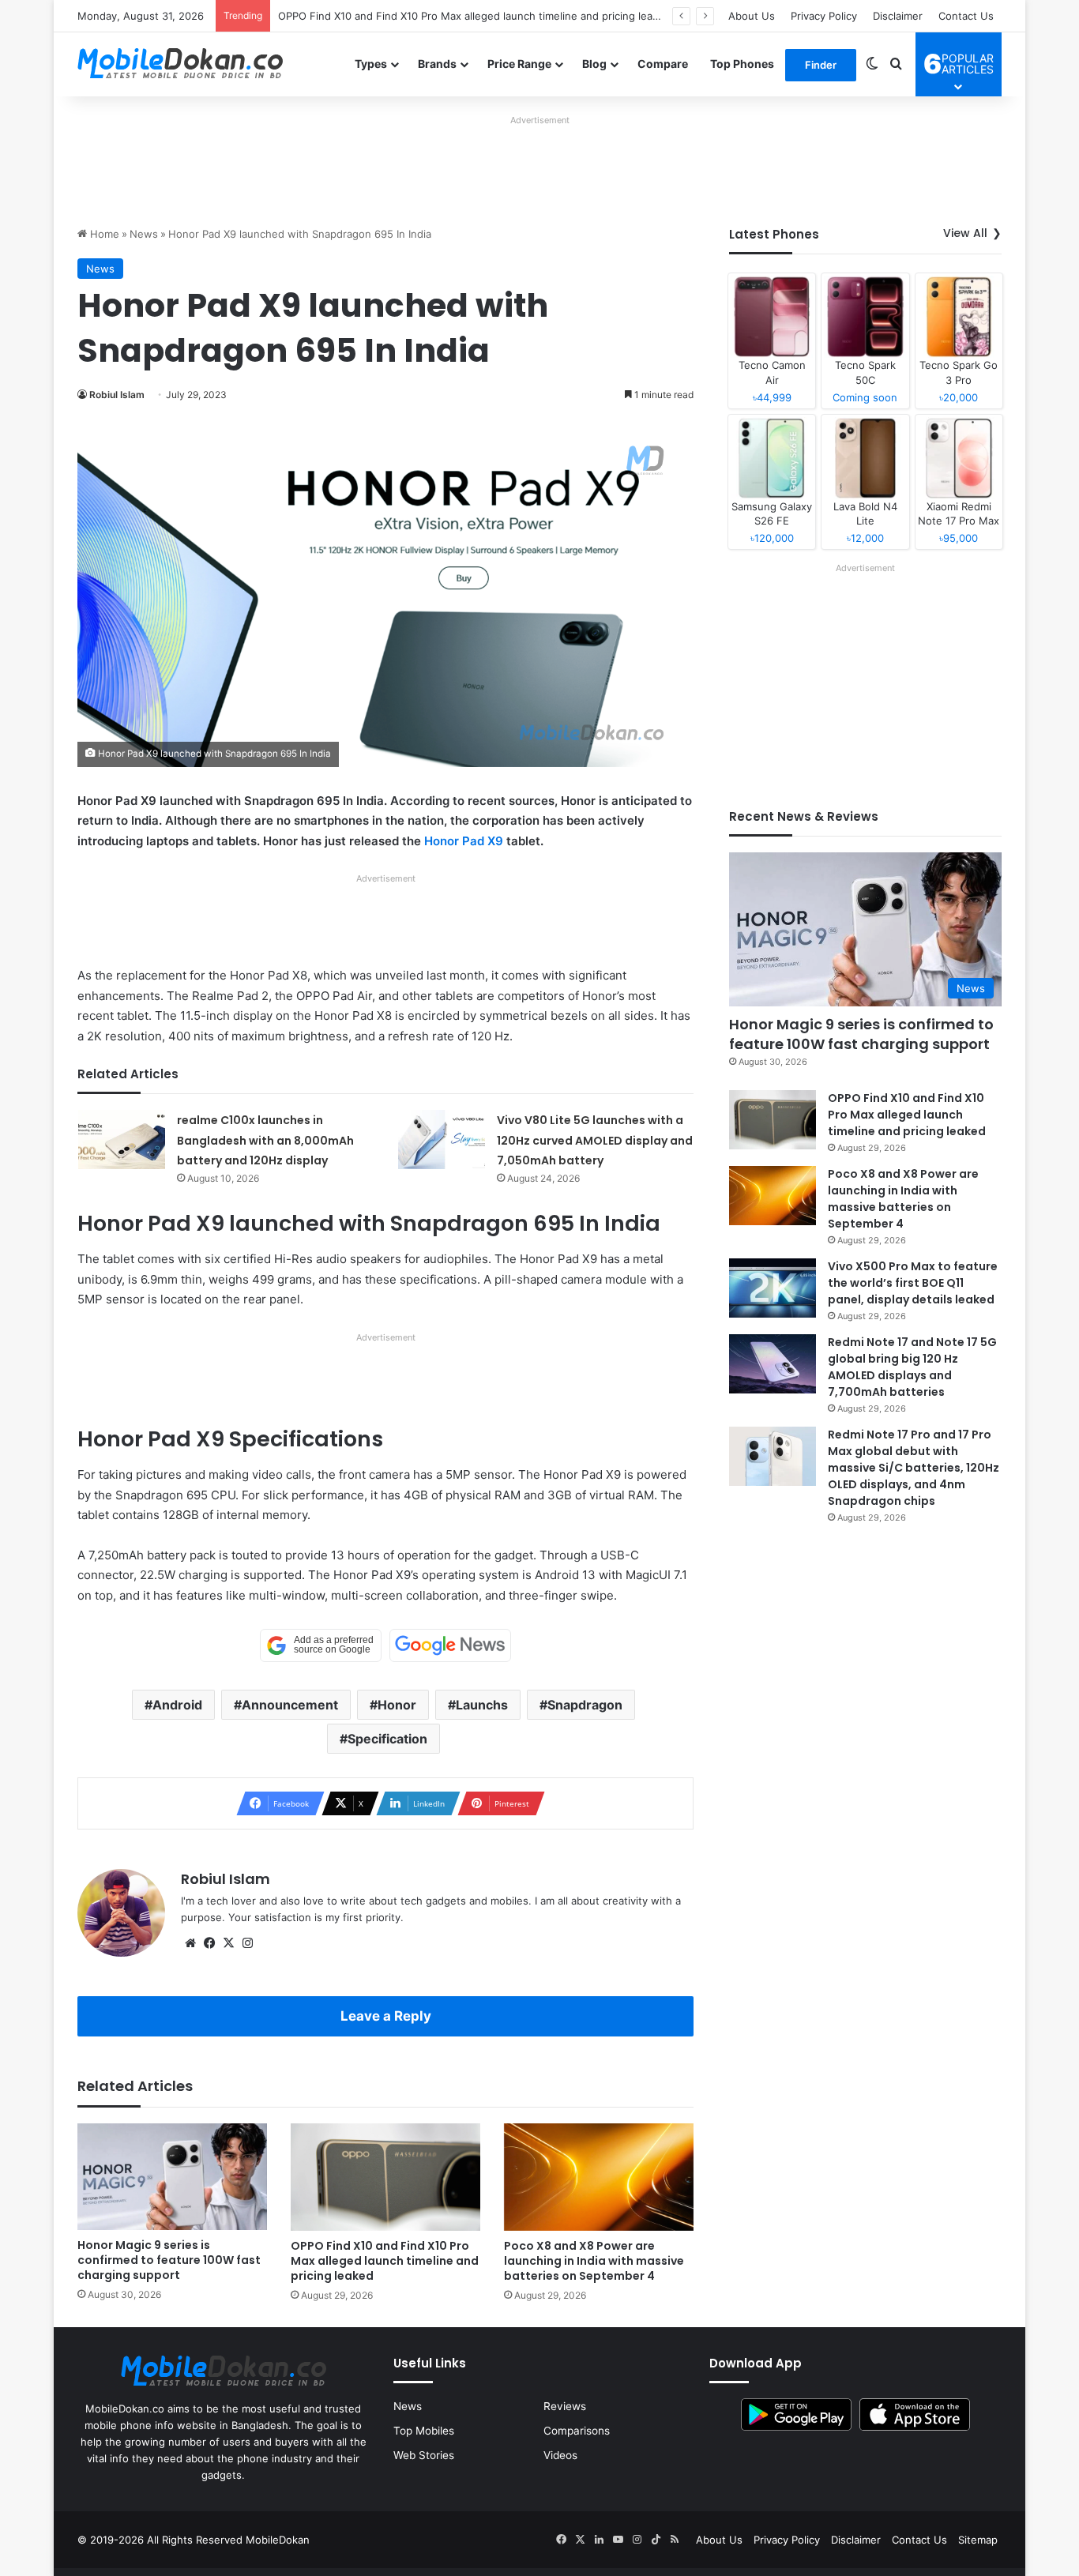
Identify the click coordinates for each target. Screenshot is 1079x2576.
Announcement (290, 1705)
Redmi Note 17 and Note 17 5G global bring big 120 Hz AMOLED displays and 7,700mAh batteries (912, 1367)
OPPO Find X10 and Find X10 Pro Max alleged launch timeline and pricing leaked (474, 16)
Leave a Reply (386, 2016)
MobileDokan (278, 2540)
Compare (663, 64)
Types (371, 64)
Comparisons (577, 2431)
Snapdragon (585, 1705)
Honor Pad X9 (464, 841)
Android (177, 1705)
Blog (594, 64)
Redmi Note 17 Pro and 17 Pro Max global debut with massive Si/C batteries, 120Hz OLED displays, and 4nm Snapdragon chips (914, 1468)
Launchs (482, 1705)
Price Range (519, 64)
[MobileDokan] (180, 64)
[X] (228, 1943)
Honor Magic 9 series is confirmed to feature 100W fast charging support (169, 2260)
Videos (560, 2455)
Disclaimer (898, 16)
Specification (387, 1739)
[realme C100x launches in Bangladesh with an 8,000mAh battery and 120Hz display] (122, 1139)
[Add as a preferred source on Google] (321, 1645)
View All (965, 233)
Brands (437, 64)
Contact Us (966, 16)
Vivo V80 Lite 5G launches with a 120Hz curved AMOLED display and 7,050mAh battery (595, 1140)
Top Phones (742, 64)
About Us (752, 16)
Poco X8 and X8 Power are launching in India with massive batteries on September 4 (594, 2261)
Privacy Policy (824, 16)
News (144, 234)
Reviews (565, 2406)
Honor (397, 1705)
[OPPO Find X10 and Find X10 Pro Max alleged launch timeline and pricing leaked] (385, 2177)
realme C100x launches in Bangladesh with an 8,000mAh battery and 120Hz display (265, 1140)
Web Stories (424, 2455)
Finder (821, 65)
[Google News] (450, 1645)
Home (103, 234)
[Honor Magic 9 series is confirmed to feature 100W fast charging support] (172, 2177)
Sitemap (978, 2540)
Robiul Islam (117, 395)
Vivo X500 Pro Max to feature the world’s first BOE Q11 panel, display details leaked (913, 1283)
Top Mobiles (424, 2431)
